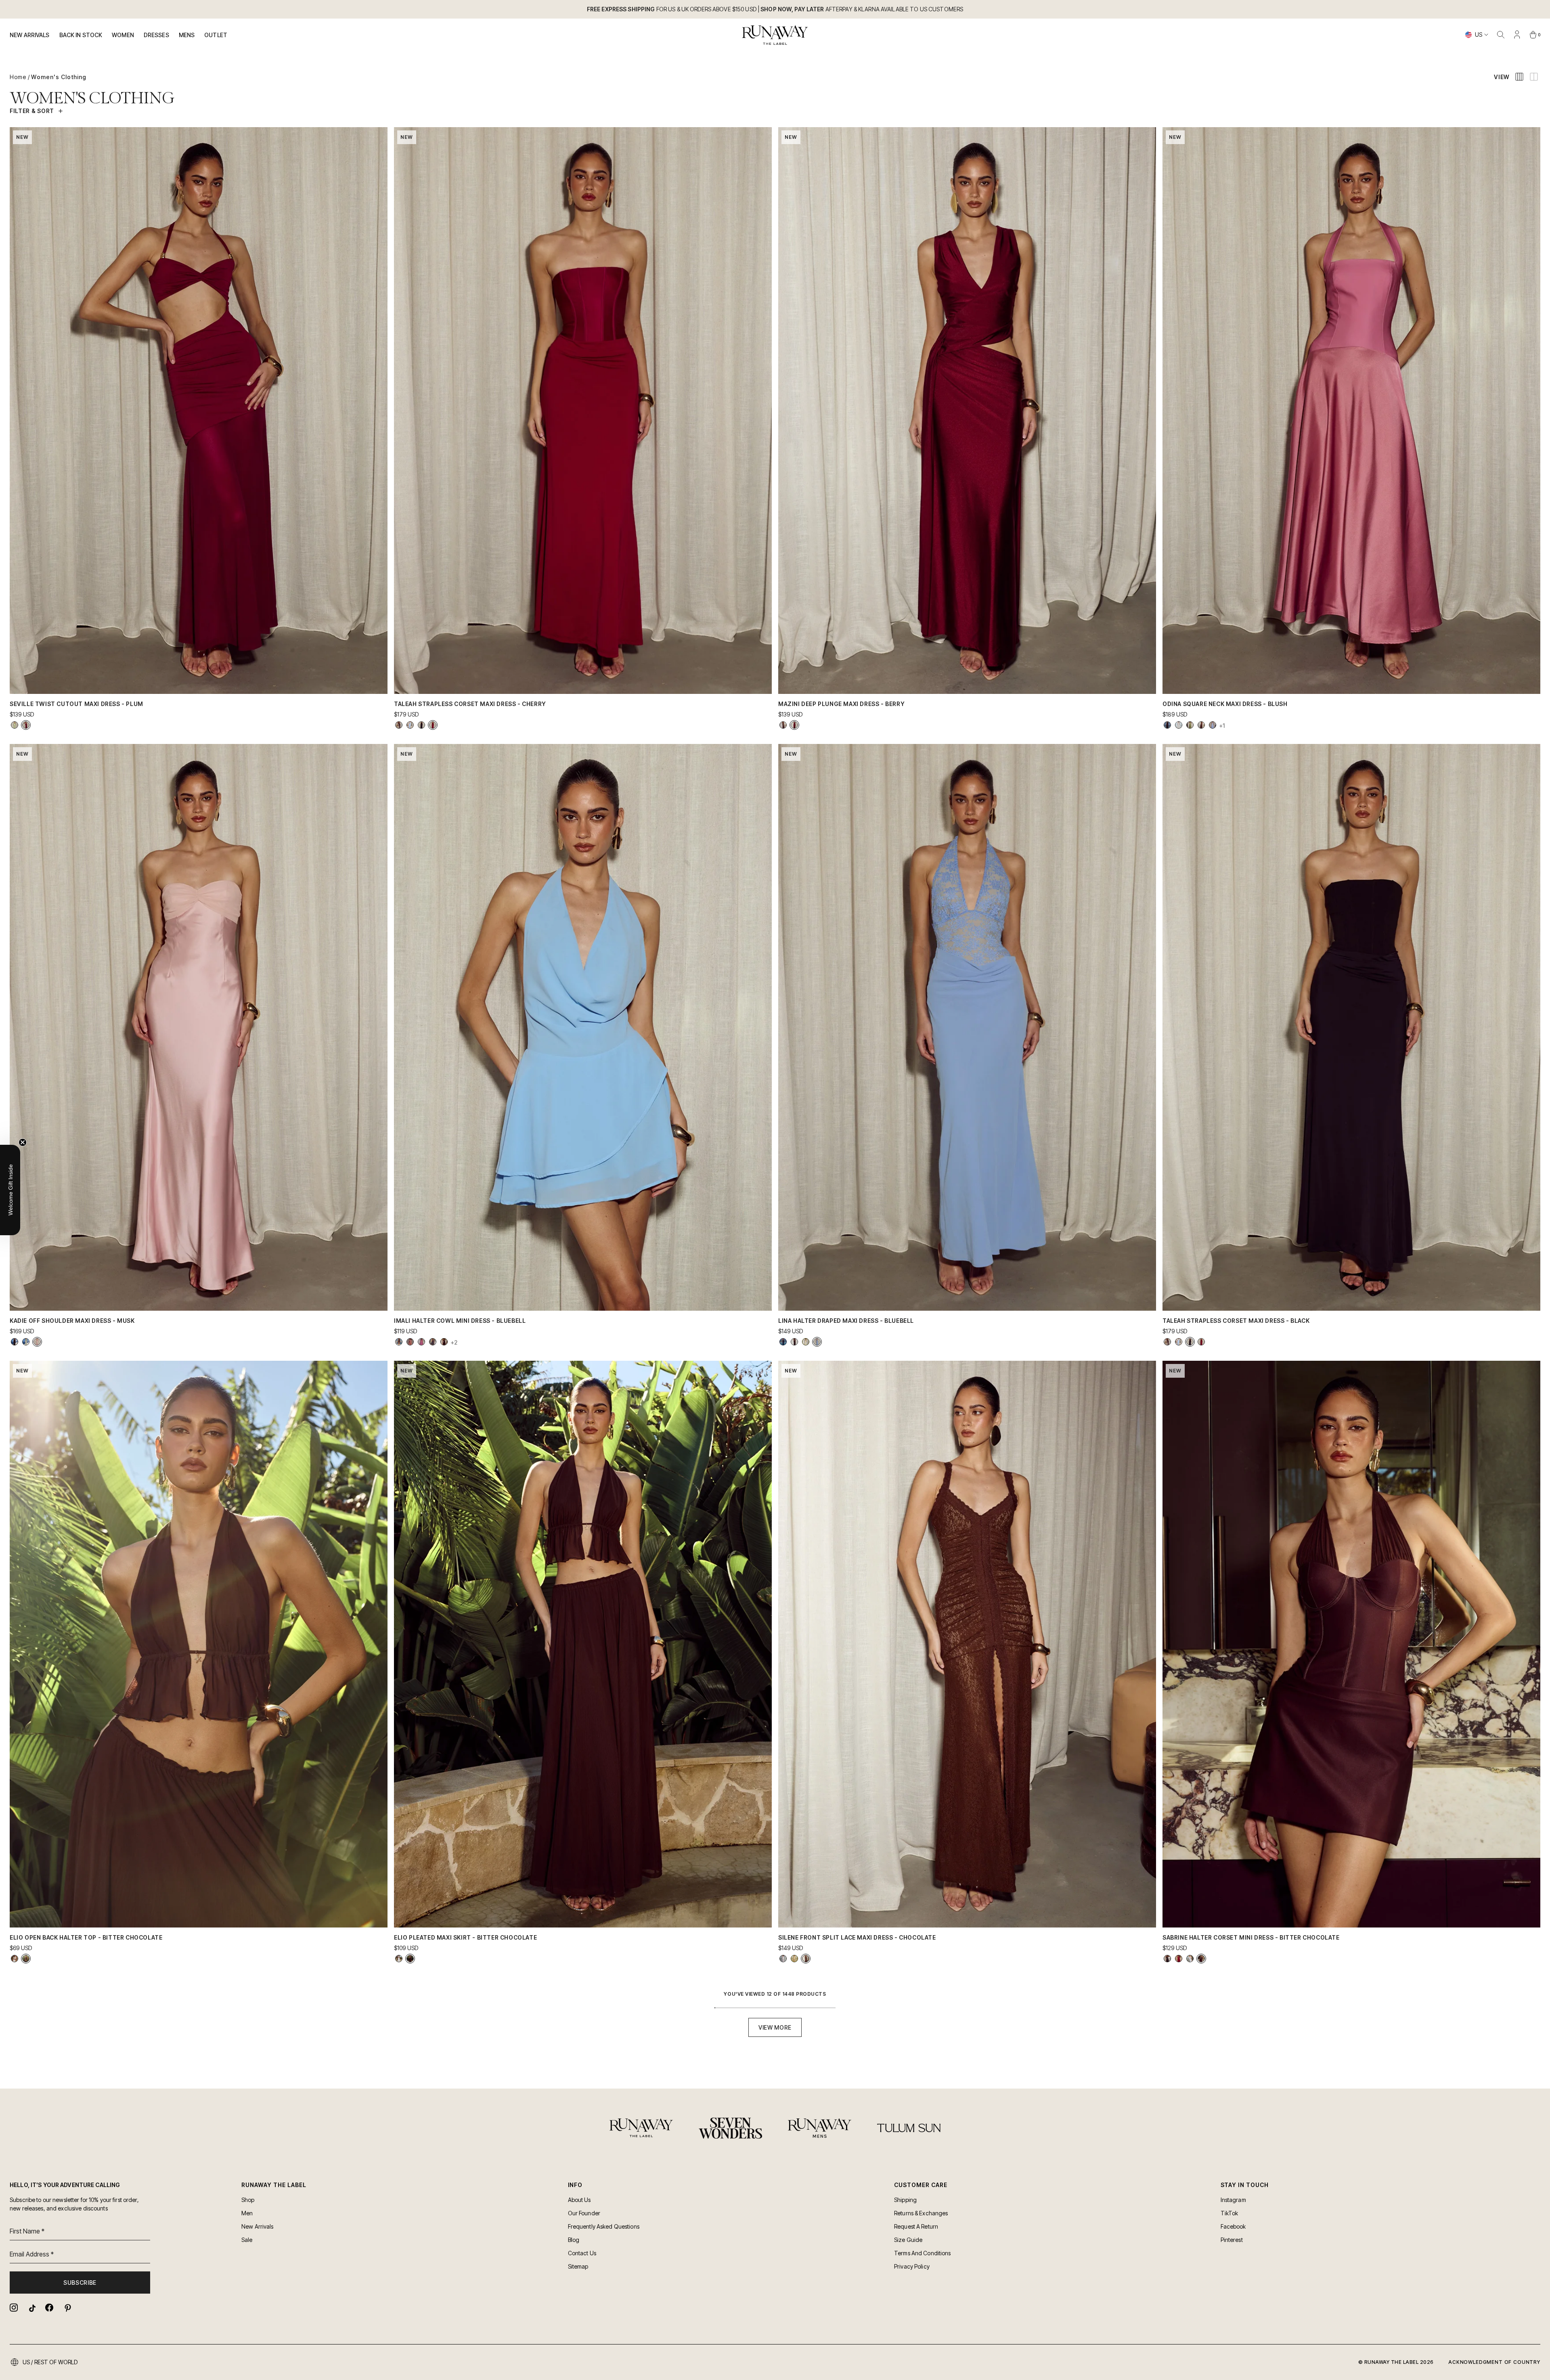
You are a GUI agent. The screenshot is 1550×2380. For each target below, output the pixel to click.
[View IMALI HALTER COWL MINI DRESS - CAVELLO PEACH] (410, 1342)
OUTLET (216, 35)
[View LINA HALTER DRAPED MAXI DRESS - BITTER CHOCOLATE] (794, 1342)
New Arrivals (30, 35)
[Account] (1517, 35)
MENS (187, 35)
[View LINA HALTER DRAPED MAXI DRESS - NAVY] (783, 1342)
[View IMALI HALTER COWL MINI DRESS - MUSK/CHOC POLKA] (421, 1342)
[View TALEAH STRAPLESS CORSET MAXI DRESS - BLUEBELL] (410, 725)
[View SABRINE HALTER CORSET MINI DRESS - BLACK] (1167, 1959)
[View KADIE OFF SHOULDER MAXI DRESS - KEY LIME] (26, 1342)
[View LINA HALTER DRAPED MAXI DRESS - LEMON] (806, 1342)
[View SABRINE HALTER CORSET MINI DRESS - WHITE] (1190, 1959)
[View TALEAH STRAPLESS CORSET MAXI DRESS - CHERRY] (433, 725)
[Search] (1501, 35)
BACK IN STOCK (81, 35)
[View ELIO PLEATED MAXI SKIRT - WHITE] (399, 1959)
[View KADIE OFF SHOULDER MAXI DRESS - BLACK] (15, 1342)
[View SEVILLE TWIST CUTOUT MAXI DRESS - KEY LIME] (15, 725)
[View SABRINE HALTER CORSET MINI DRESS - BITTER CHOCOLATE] (1201, 1959)
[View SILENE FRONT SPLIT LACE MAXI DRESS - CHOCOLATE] (806, 1959)
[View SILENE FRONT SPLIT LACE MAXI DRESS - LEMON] (794, 1959)
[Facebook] (49, 2308)
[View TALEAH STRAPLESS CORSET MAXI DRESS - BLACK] (421, 725)
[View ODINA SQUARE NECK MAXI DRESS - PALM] (1190, 725)
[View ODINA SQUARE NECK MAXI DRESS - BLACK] (1167, 725)
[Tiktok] (31, 2308)
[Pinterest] (67, 2308)
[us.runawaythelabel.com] (775, 35)
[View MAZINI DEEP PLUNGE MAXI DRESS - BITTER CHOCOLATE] (783, 725)
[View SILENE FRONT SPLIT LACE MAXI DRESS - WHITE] (783, 1959)
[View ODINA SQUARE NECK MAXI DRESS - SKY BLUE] (1213, 725)
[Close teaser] (23, 1142)
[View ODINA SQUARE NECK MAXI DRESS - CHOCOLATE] (1201, 725)
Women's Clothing (59, 77)
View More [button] (775, 2027)
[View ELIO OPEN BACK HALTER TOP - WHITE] (15, 1959)
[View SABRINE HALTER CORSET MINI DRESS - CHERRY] (1179, 1959)
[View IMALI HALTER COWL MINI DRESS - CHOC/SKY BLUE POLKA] (433, 1342)
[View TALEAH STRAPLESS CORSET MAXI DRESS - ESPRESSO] (399, 725)
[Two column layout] (1534, 77)
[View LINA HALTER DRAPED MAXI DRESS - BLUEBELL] (817, 1342)
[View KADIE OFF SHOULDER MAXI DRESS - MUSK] (37, 1342)
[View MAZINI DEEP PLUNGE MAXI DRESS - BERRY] (794, 725)
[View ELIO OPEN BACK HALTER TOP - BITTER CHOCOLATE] (26, 1959)
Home (18, 77)
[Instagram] (14, 2308)
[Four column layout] (1519, 77)
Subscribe (80, 2283)
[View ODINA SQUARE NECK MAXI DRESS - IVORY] (1179, 725)
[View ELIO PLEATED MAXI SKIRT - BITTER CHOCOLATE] (410, 1959)
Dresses (156, 35)
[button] (10, 1190)
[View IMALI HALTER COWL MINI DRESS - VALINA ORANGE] (399, 1342)
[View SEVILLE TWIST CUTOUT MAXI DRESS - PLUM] (26, 725)
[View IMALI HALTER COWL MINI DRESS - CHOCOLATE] (444, 1342)
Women (123, 35)
